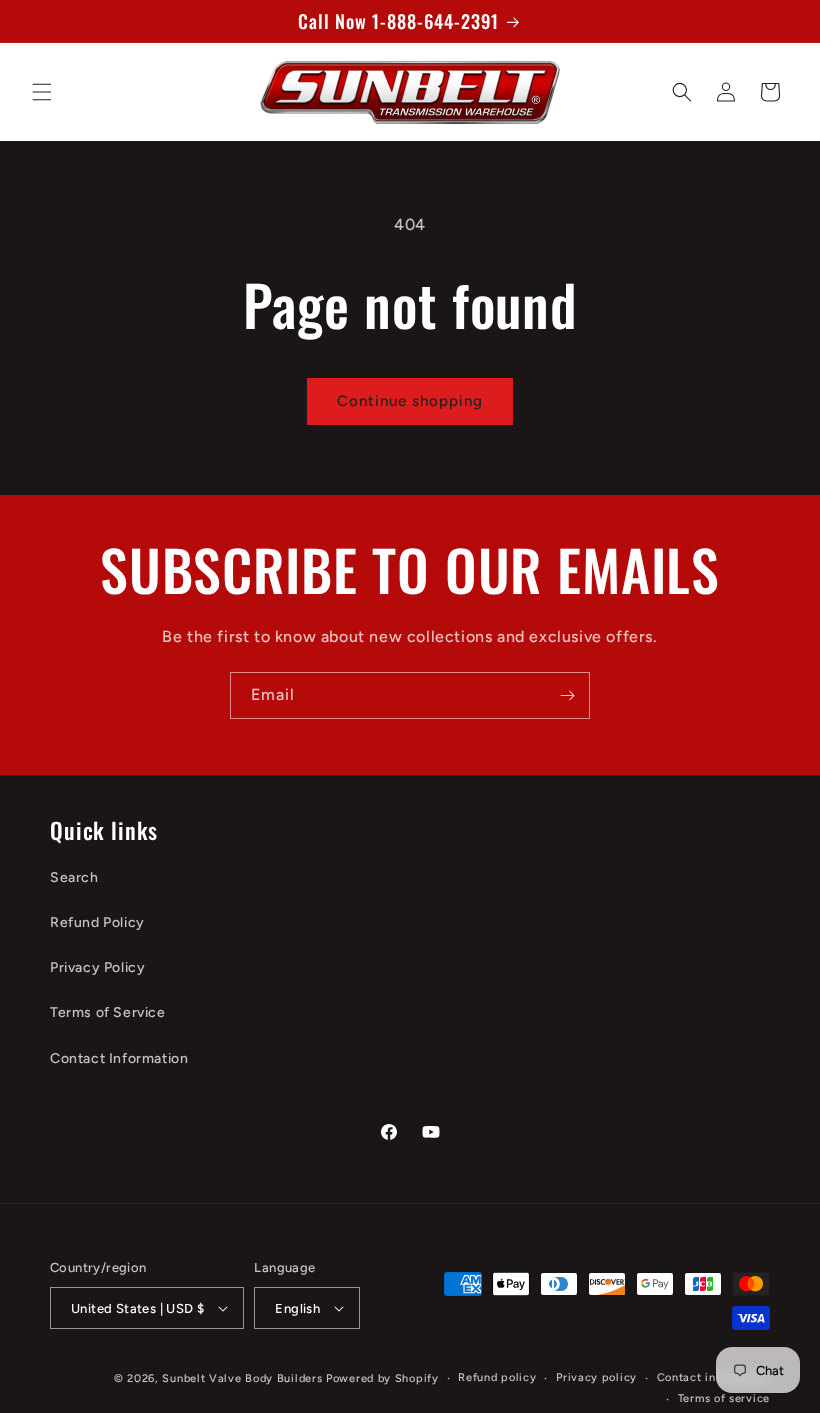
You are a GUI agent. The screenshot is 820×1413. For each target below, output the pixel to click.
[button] (42, 92)
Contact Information (119, 1058)
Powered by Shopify (382, 1378)
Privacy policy (596, 1377)
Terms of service (724, 1398)
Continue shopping (410, 401)
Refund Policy (97, 922)
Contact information (713, 1377)
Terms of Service (108, 1012)
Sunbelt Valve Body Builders (242, 1378)
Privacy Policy (97, 967)
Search (74, 877)
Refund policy (497, 1377)
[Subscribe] (567, 695)
